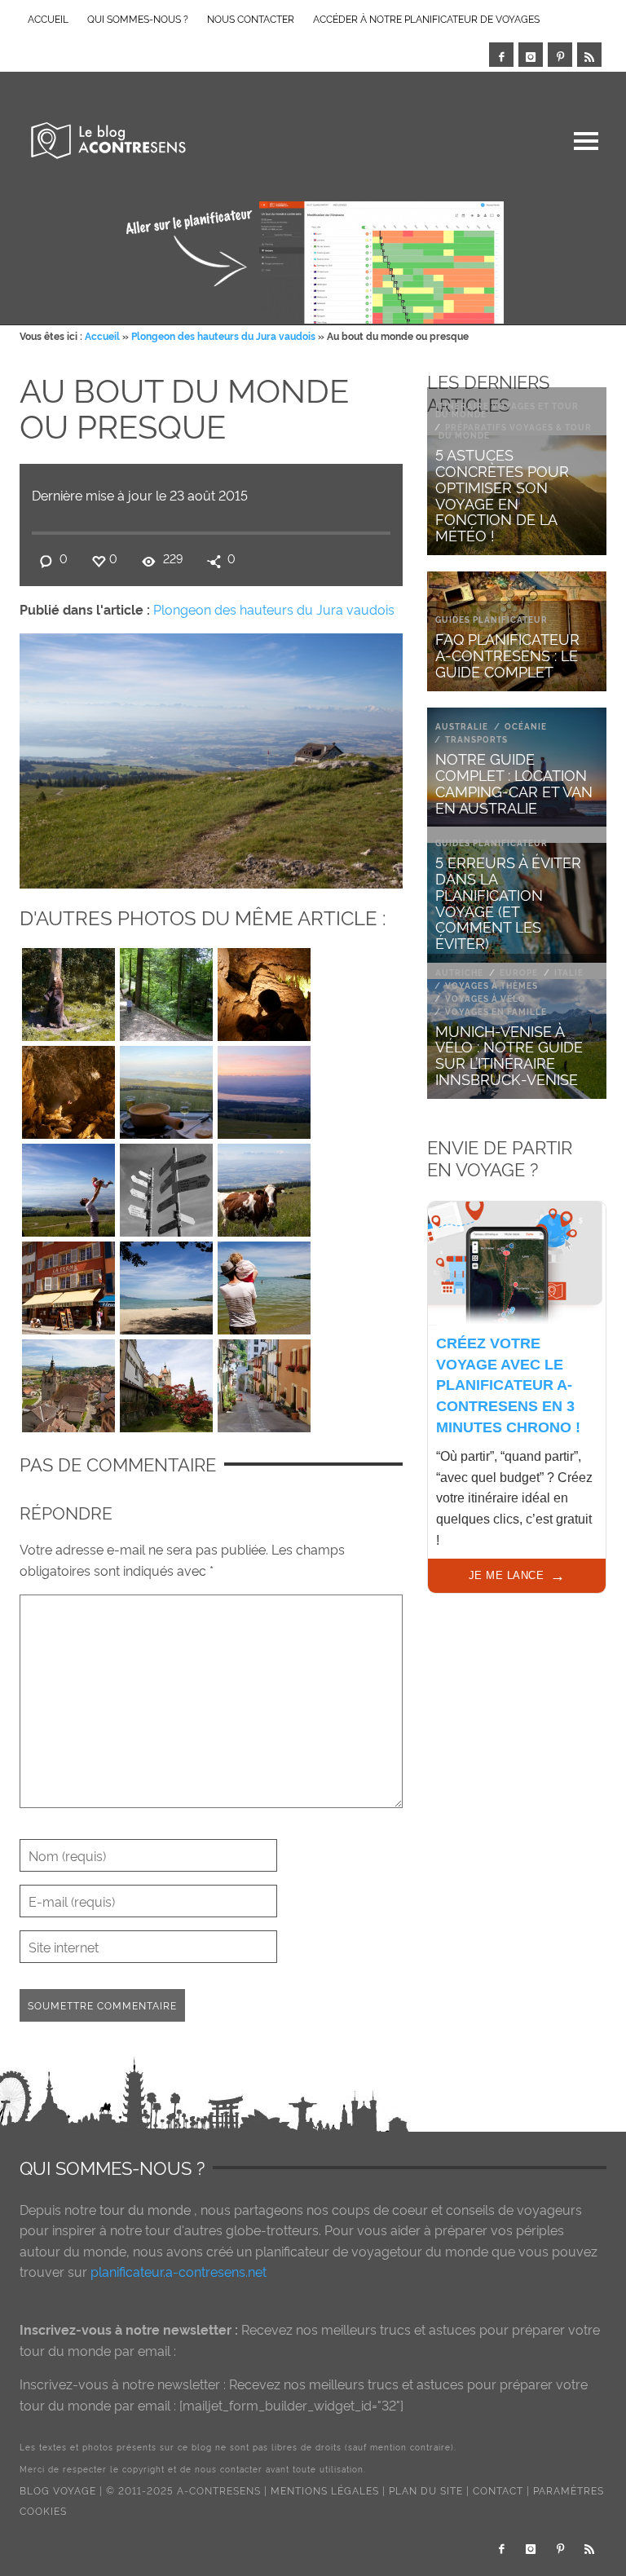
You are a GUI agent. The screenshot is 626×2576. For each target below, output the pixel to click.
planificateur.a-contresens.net (179, 2271)
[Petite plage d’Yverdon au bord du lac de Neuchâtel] (166, 1284)
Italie (569, 972)
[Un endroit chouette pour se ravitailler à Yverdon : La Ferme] (68, 1284)
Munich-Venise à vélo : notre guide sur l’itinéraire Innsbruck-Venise (509, 1054)
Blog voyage (58, 2490)
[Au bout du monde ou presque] (211, 757)
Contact (498, 2490)
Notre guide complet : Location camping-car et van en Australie (514, 782)
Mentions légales (325, 2490)
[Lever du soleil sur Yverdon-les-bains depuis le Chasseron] (264, 1088)
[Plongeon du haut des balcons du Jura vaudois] (68, 1186)
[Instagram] (531, 55)
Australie (462, 726)
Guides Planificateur (492, 619)
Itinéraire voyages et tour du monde (507, 410)
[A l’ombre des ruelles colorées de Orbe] (264, 1382)
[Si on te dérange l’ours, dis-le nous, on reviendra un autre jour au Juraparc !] (68, 990)
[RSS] (589, 55)
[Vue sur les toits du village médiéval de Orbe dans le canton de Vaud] (68, 1382)
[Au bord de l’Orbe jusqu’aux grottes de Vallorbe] (166, 990)
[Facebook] (501, 55)
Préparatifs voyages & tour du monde (515, 431)
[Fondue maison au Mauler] (166, 1088)
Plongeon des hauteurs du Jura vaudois (223, 335)
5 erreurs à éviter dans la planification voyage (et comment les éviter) (508, 902)
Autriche (459, 972)
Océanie (526, 726)
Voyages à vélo (485, 998)
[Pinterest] (560, 55)
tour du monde (145, 2209)
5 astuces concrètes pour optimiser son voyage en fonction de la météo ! (502, 494)
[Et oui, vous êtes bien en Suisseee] (264, 1186)
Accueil (102, 335)
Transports (476, 739)
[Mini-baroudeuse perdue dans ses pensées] (264, 1284)
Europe (519, 972)
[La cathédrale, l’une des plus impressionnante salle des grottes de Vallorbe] (68, 1088)
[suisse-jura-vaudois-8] (264, 990)
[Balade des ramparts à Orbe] (166, 1382)
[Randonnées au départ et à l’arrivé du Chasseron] (166, 1186)
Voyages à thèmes (492, 985)
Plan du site (426, 2490)
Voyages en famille (496, 1011)
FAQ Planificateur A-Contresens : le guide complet (507, 654)
